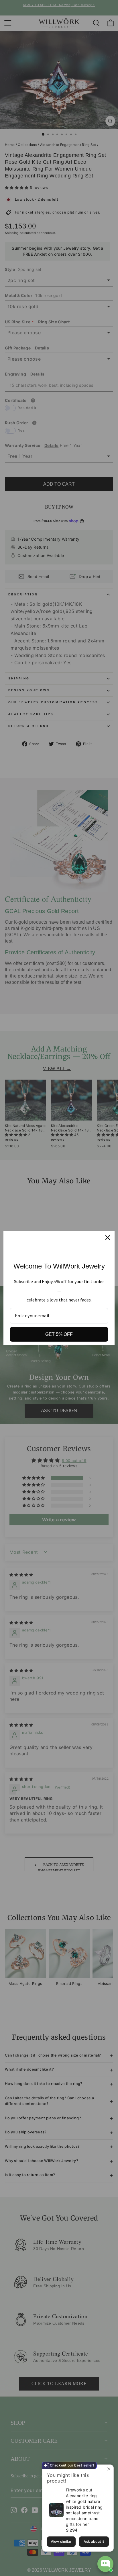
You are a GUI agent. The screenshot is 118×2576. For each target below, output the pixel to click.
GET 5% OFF (59, 1334)
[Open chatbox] (105, 2564)
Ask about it (94, 2541)
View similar (61, 2541)
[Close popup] (108, 2470)
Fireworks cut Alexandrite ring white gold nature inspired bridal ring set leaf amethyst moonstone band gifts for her (84, 2507)
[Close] (108, 1238)
